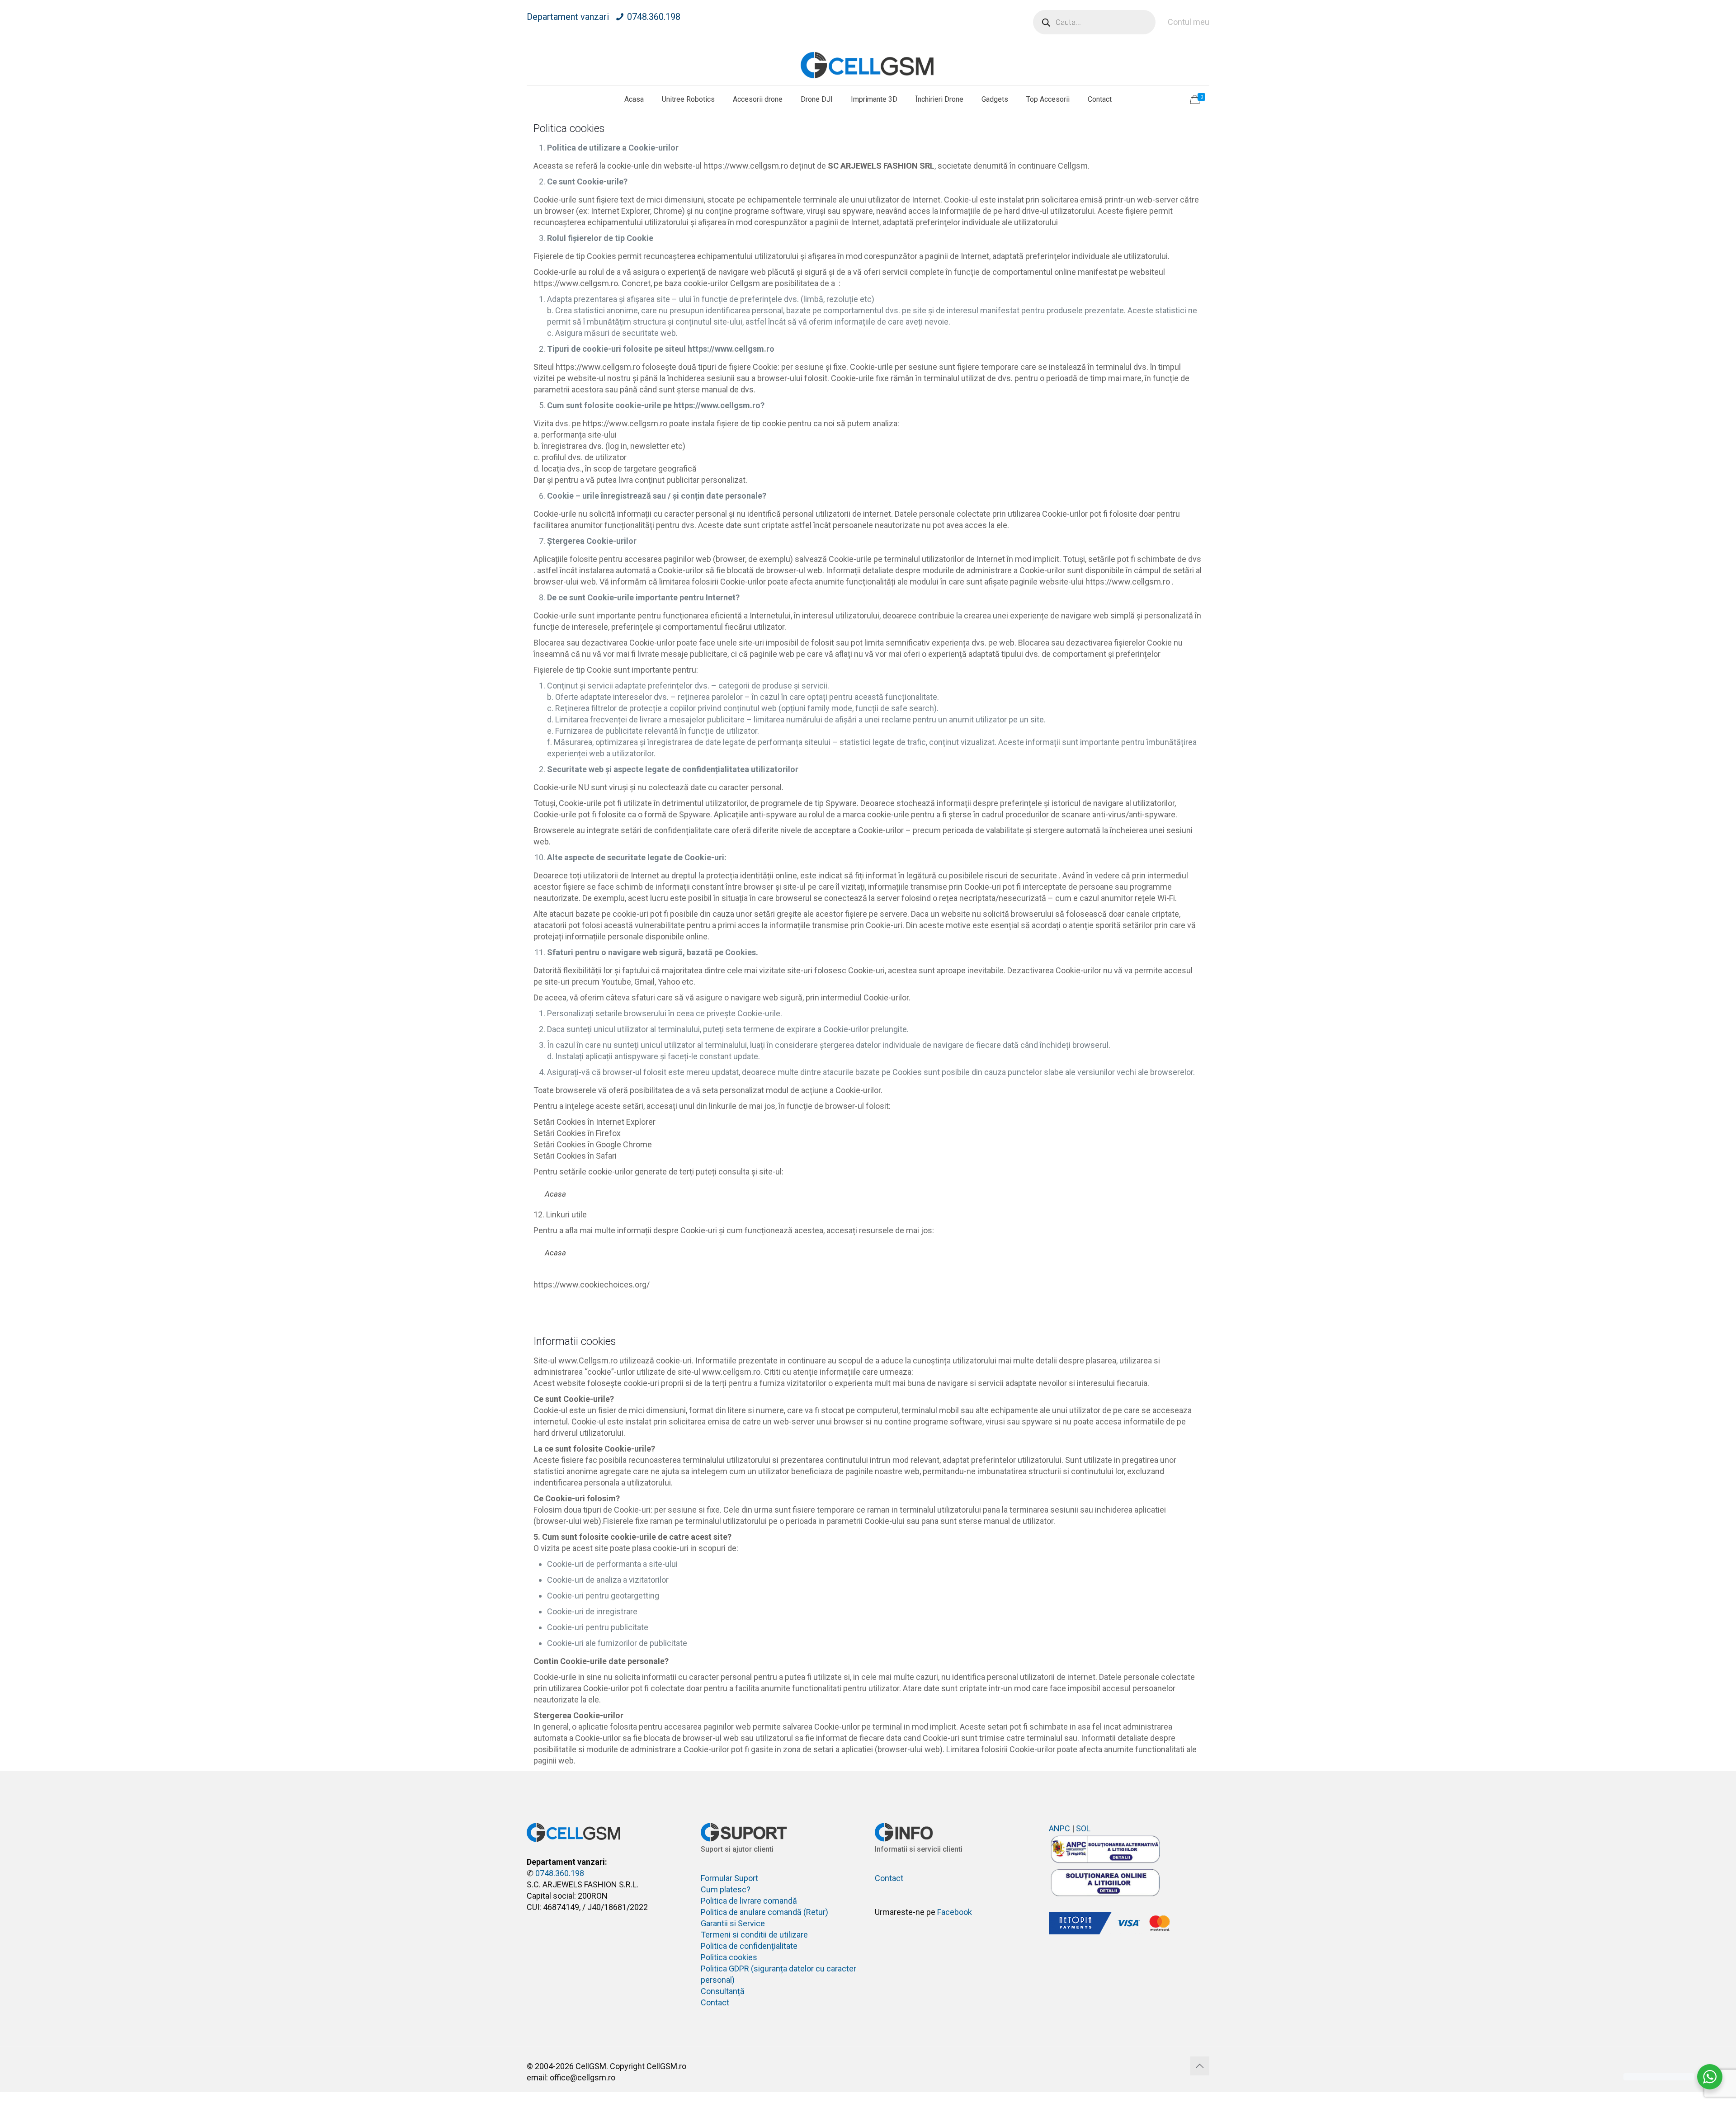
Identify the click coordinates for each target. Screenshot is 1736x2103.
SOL (1083, 1828)
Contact (715, 2002)
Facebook (955, 1912)
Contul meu (1189, 22)
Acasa (555, 1194)
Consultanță (723, 1991)
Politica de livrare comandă (749, 1901)
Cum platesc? (726, 1889)
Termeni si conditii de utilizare (754, 1935)
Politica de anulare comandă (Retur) (764, 1912)
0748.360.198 (654, 17)
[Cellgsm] (868, 65)
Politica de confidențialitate (749, 1946)
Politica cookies (729, 1957)
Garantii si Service (733, 1923)
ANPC (1059, 1828)
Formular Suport (729, 1878)
